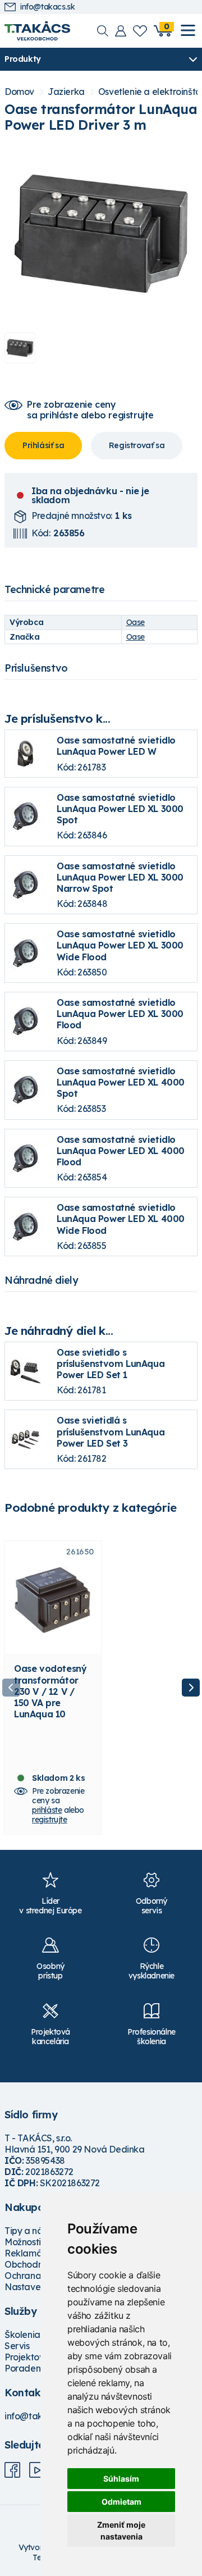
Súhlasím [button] (121, 2479)
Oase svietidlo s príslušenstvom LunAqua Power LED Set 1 (111, 1364)
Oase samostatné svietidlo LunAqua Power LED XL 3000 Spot (120, 809)
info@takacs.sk (47, 7)
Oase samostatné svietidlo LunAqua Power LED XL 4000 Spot (121, 1082)
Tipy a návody (34, 2231)
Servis (17, 2346)
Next (191, 1688)
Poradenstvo (31, 2368)
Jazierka (66, 92)
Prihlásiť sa (43, 445)
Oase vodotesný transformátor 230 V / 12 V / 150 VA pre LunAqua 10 (50, 1691)
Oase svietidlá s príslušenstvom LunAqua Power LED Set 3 (111, 1431)
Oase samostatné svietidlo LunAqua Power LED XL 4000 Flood (121, 1151)
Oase (136, 622)
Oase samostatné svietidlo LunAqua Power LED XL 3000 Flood (120, 1014)
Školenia (22, 2335)
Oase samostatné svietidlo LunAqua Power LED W (116, 746)
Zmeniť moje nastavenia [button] (121, 2531)
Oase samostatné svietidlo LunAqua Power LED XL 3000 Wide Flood (120, 945)
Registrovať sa (137, 445)
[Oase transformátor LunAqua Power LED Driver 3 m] (101, 234)
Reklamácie (29, 2253)
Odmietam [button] (121, 2502)
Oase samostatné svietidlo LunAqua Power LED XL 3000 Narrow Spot (120, 877)
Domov (19, 92)
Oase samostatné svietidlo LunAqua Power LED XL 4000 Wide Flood (121, 1219)
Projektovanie (33, 2357)
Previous (11, 1688)
